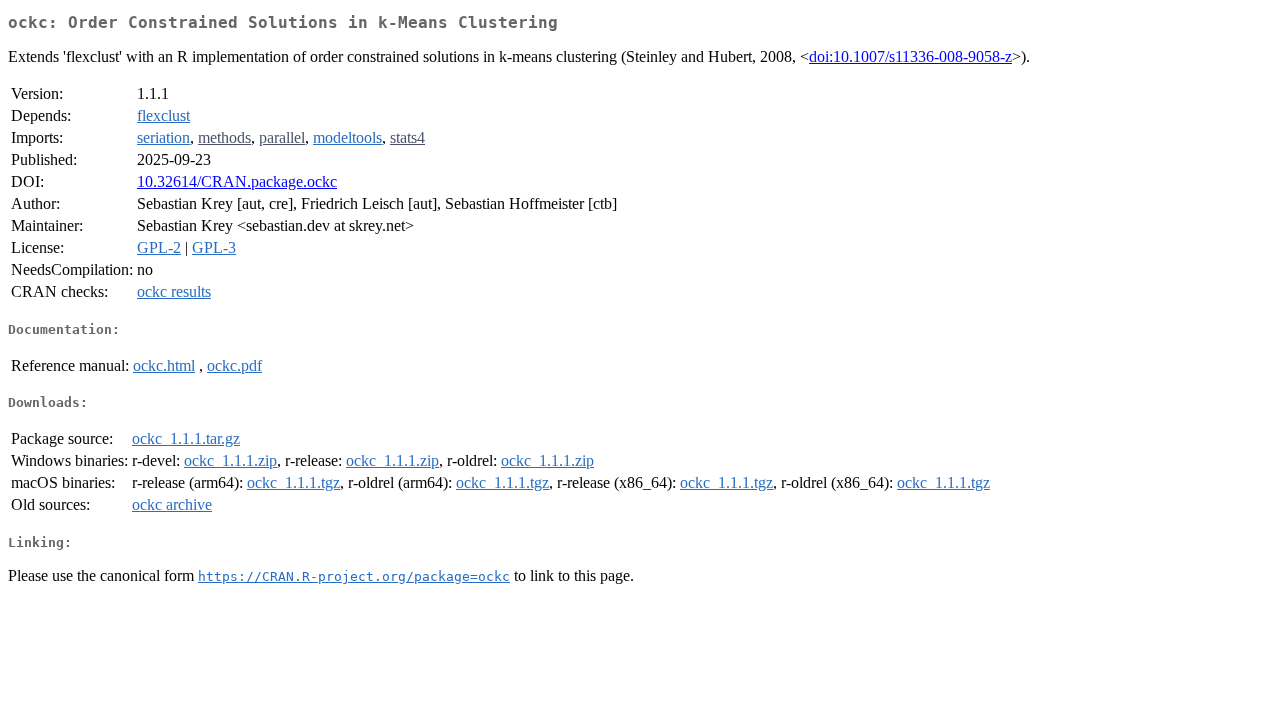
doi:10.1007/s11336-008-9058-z (910, 56)
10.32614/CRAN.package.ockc (237, 181)
